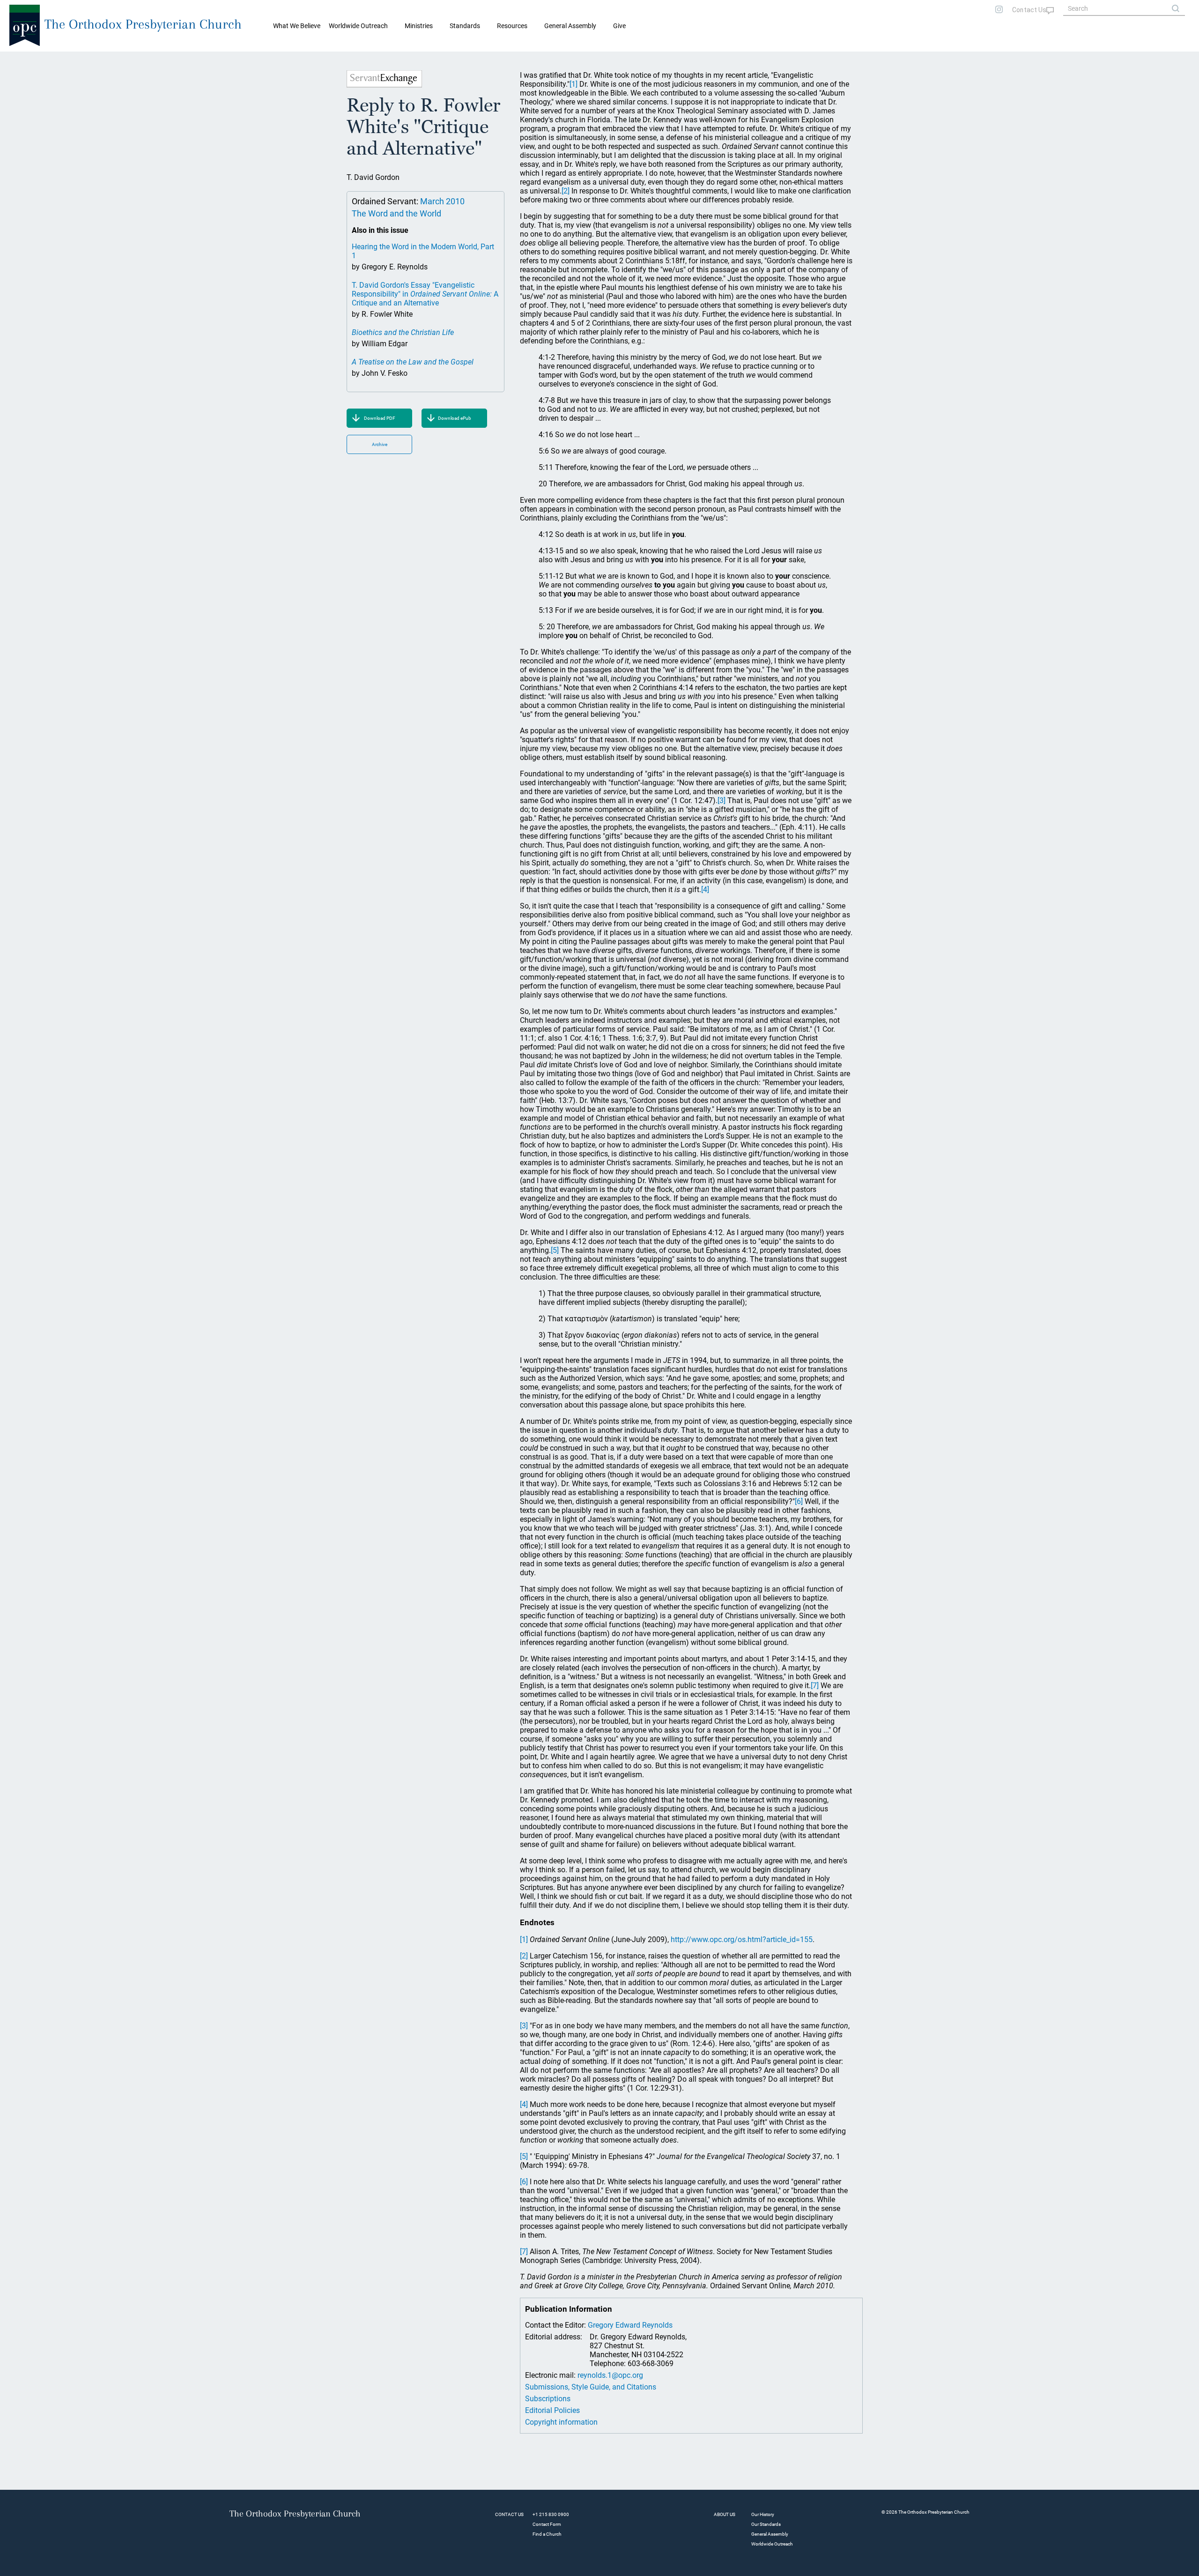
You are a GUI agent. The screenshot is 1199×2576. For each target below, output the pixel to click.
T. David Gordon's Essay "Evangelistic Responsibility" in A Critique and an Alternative (425, 294)
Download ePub (455, 418)
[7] (815, 1686)
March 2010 (442, 201)
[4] (705, 890)
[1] (574, 84)
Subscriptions (548, 2399)
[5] (555, 1250)
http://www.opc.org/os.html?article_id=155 (742, 1939)
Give (619, 26)
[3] (722, 800)
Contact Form (547, 2524)
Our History (763, 2514)
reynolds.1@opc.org (610, 2375)
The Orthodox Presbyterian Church (143, 24)
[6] (799, 1501)
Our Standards (766, 2524)
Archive (380, 444)
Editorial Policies (552, 2410)
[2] (566, 191)
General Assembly (570, 26)
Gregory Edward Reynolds (630, 2325)
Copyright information (561, 2422)
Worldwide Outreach (772, 2544)
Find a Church (547, 2534)
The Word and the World (396, 213)
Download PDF (380, 418)
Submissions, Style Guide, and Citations (591, 2387)
